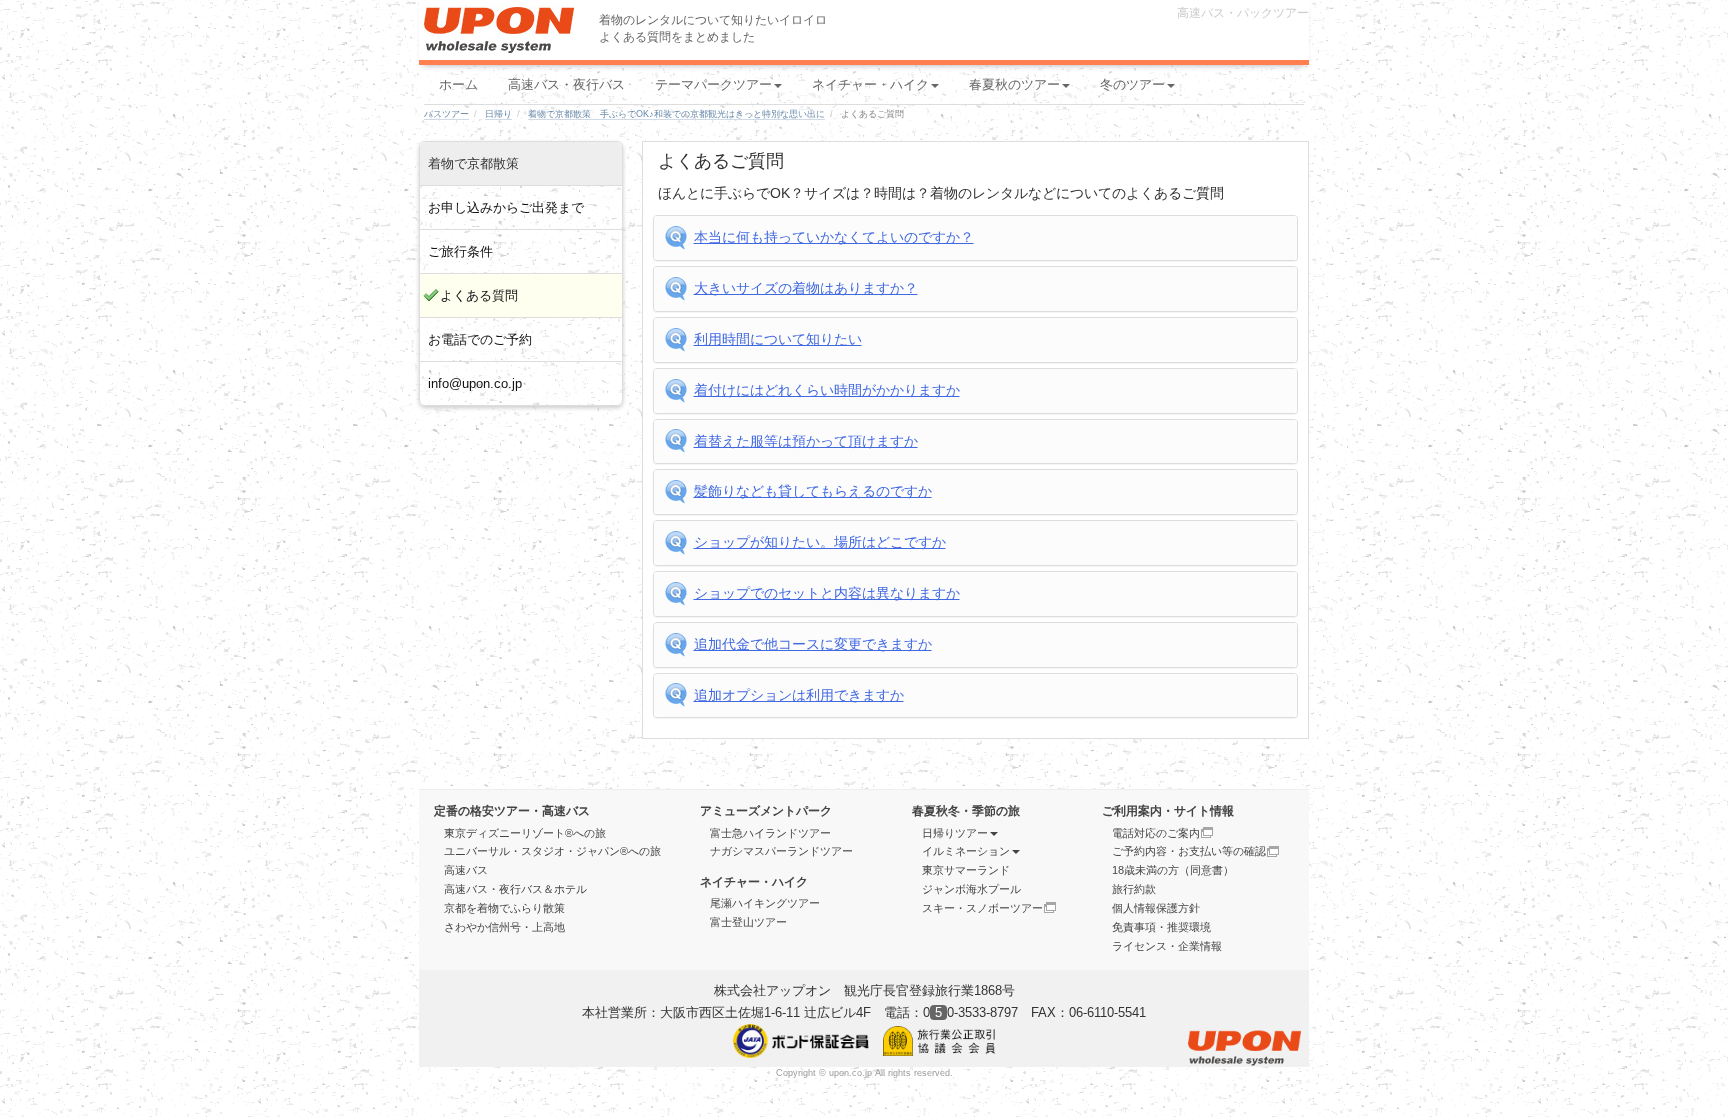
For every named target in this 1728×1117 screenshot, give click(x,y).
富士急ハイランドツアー (770, 833)
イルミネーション (966, 851)
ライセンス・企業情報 (1167, 946)
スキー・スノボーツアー (982, 908)
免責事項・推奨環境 (1161, 927)
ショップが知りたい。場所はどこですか (820, 542)
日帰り (498, 114)
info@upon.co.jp (475, 383)
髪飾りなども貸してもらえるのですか (813, 491)
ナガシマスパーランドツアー (781, 851)
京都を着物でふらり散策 (504, 908)
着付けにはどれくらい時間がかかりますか (827, 390)
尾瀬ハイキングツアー (765, 903)
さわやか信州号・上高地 (504, 927)
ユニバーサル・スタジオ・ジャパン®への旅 (552, 851)
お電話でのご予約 (480, 339)
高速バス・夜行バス (566, 84)
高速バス (466, 870)
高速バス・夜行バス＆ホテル (515, 889)
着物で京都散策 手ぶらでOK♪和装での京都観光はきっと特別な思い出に (676, 114)
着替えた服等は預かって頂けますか (806, 441)
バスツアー (446, 114)
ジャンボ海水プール (971, 889)
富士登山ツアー (748, 922)
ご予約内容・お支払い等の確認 (1189, 851)
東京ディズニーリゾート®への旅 (525, 833)
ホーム (458, 84)
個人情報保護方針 (1156, 908)
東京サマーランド (966, 870)
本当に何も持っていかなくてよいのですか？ (834, 237)
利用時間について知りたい (778, 339)
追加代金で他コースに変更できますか (813, 644)
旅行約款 (1134, 889)
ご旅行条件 (460, 251)
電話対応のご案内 (1156, 833)
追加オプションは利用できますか (799, 695)
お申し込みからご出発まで (506, 207)
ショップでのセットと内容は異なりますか (827, 593)
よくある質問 (479, 295)
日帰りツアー (955, 833)
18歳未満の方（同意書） (1173, 870)
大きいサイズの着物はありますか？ (806, 288)
